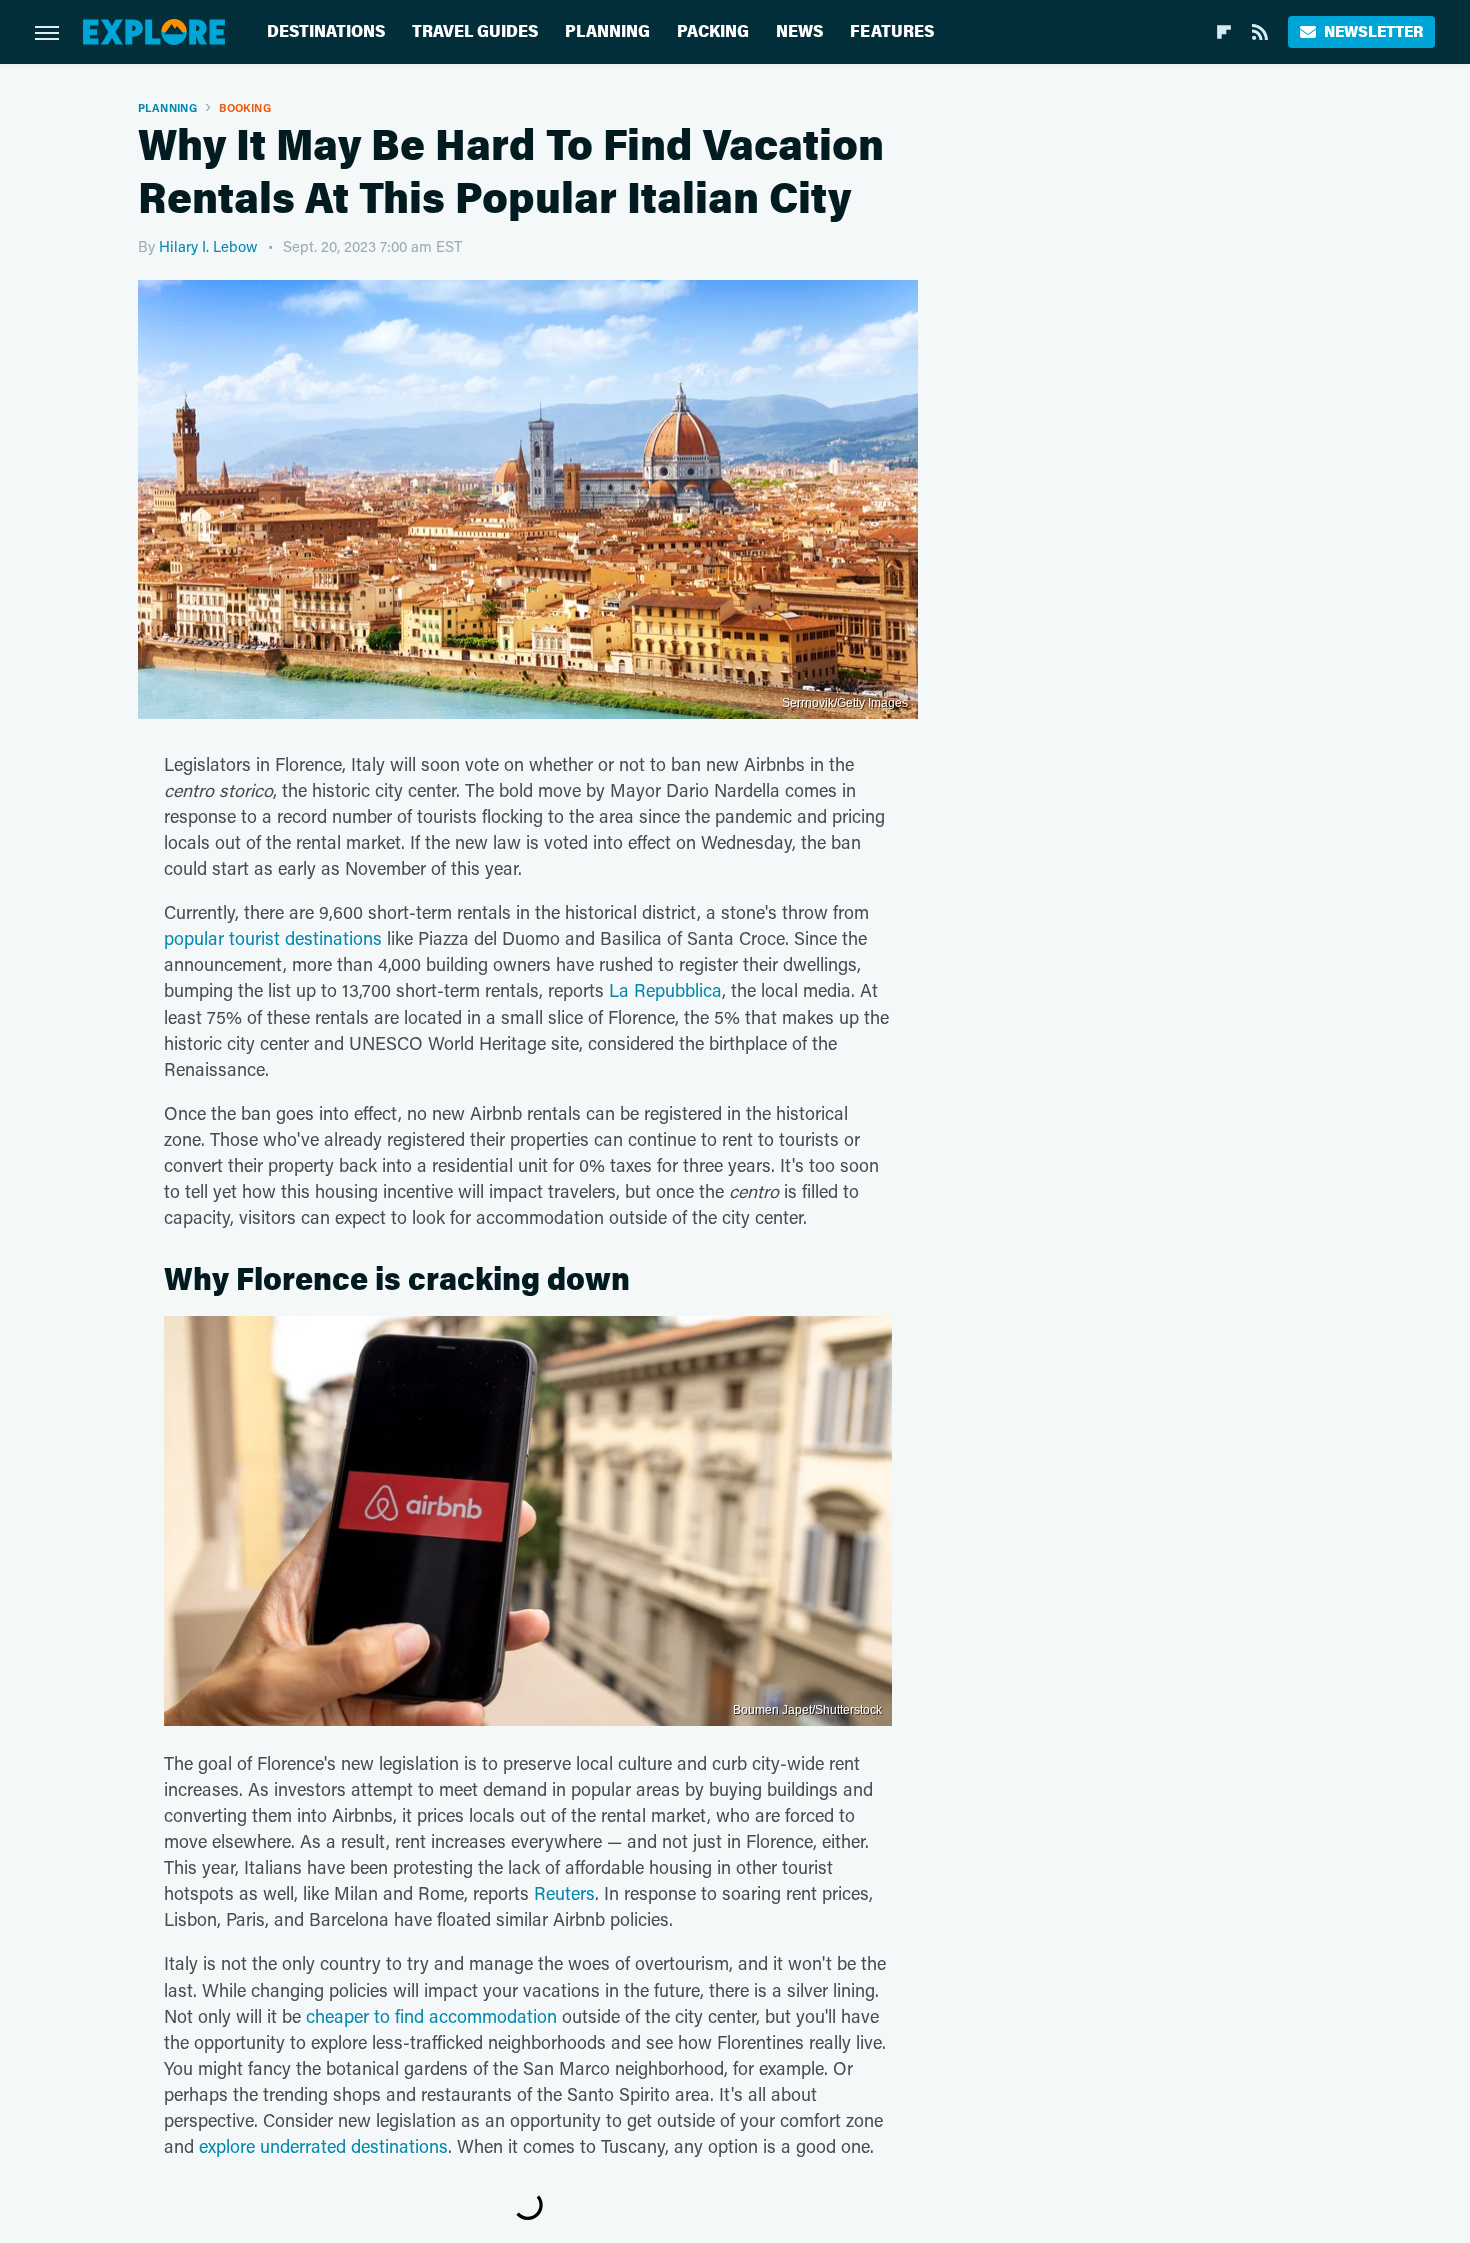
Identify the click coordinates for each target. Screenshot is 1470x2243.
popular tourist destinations (273, 938)
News (799, 31)
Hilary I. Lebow (208, 246)
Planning (607, 31)
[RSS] (1260, 32)
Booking (245, 107)
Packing (713, 31)
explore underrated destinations (323, 2146)
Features (892, 31)
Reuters (564, 1893)
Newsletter (1373, 31)
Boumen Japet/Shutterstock (807, 1710)
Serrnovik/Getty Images (845, 703)
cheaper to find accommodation (431, 2016)
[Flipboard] (1224, 32)
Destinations (326, 31)
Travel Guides (475, 31)
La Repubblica (665, 990)
